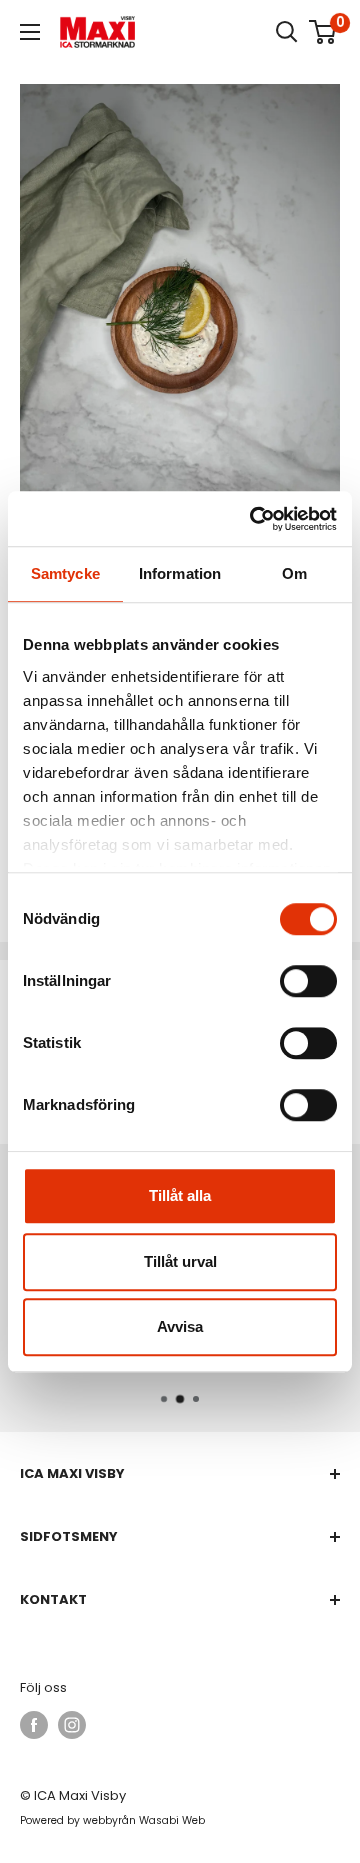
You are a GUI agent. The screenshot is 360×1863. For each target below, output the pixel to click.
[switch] (308, 981)
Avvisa (180, 1326)
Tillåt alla (180, 1195)
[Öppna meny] (30, 32)
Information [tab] (180, 573)
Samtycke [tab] (65, 573)
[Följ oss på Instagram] (72, 1725)
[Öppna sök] (287, 32)
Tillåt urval (180, 1261)
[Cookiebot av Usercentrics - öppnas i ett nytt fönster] (254, 519)
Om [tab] (294, 573)
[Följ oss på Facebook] (34, 1725)
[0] (323, 32)
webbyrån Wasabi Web (144, 1820)
